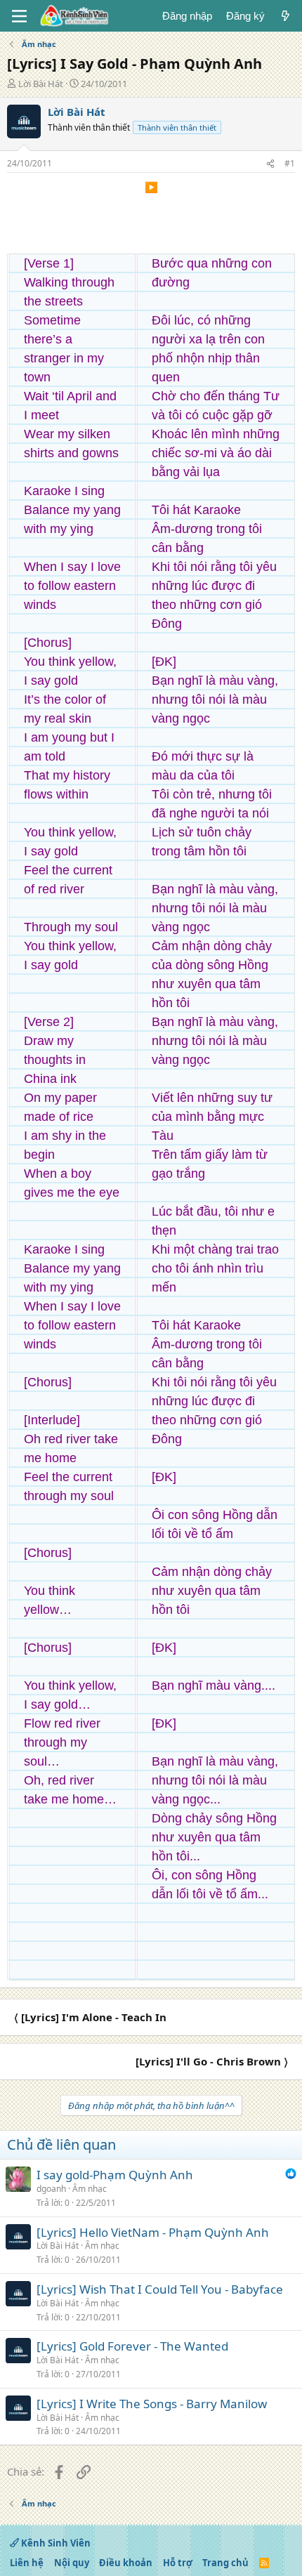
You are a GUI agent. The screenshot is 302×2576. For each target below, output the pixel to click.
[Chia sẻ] (270, 164)
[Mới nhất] (285, 16)
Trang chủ (225, 2563)
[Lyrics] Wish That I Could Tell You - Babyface (160, 2289)
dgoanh (51, 2189)
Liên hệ (27, 2563)
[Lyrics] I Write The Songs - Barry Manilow (152, 2404)
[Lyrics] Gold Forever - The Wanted (132, 2346)
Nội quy (72, 2563)
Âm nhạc (90, 2189)
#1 (290, 163)
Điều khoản (126, 2563)
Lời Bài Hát (41, 84)
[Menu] (19, 16)
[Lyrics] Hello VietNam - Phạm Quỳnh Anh (153, 2232)
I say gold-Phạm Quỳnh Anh (115, 2175)
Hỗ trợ (178, 2563)
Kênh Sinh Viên (55, 2543)
